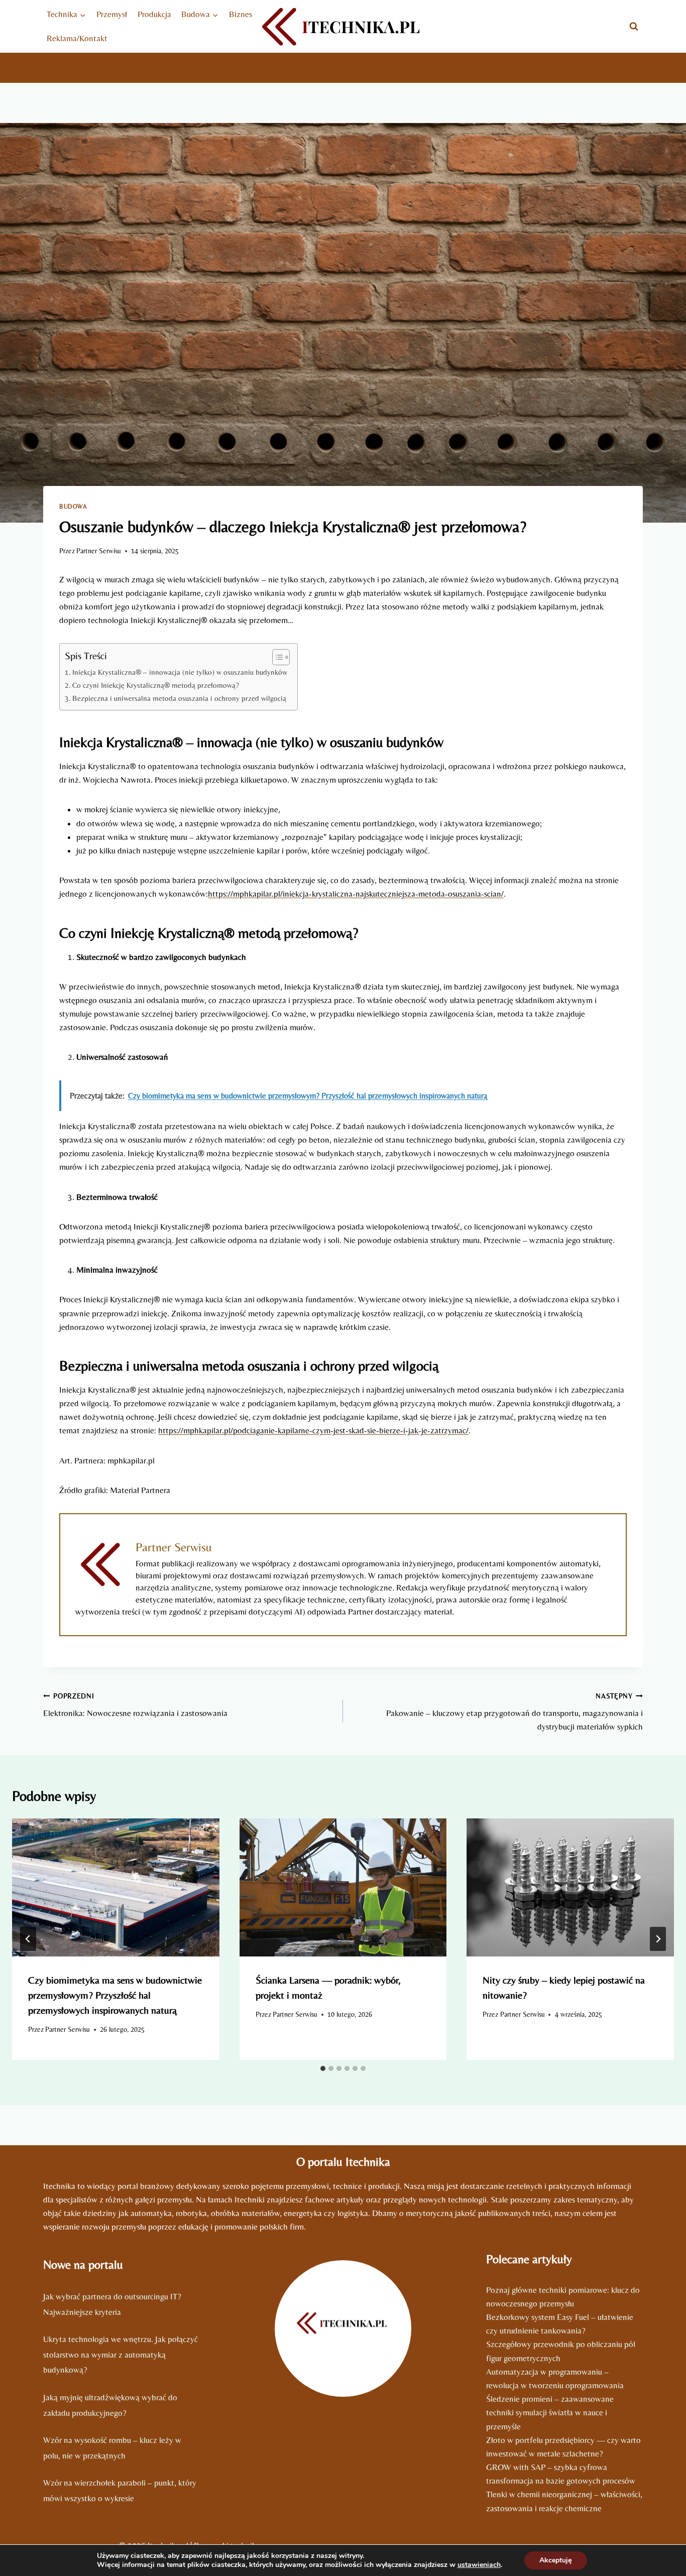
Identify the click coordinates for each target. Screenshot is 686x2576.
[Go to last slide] (28, 1939)
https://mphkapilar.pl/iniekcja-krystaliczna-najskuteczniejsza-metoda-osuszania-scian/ (356, 894)
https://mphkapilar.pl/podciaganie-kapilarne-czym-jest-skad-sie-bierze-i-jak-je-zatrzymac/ (313, 1430)
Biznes (241, 14)
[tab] (323, 2068)
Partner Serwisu (99, 551)
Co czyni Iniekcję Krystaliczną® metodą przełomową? (156, 685)
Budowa (73, 507)
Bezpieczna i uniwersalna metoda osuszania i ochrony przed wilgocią (179, 698)
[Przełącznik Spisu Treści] (276, 657)
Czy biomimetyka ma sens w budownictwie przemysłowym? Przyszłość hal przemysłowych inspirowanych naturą (115, 1995)
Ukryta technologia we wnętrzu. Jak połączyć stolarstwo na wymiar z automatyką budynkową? (121, 2354)
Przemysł (112, 14)
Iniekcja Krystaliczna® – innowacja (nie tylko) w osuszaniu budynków (180, 672)
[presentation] (116, 1887)
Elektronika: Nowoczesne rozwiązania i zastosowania (135, 1705)
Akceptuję (556, 2560)
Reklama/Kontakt (77, 38)
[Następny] (658, 1939)
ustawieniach (479, 2565)
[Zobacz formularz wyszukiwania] (634, 27)
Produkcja (154, 14)
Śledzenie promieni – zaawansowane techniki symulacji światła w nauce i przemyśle (550, 2412)
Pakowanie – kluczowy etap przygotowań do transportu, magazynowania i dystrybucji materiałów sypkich (514, 1712)
